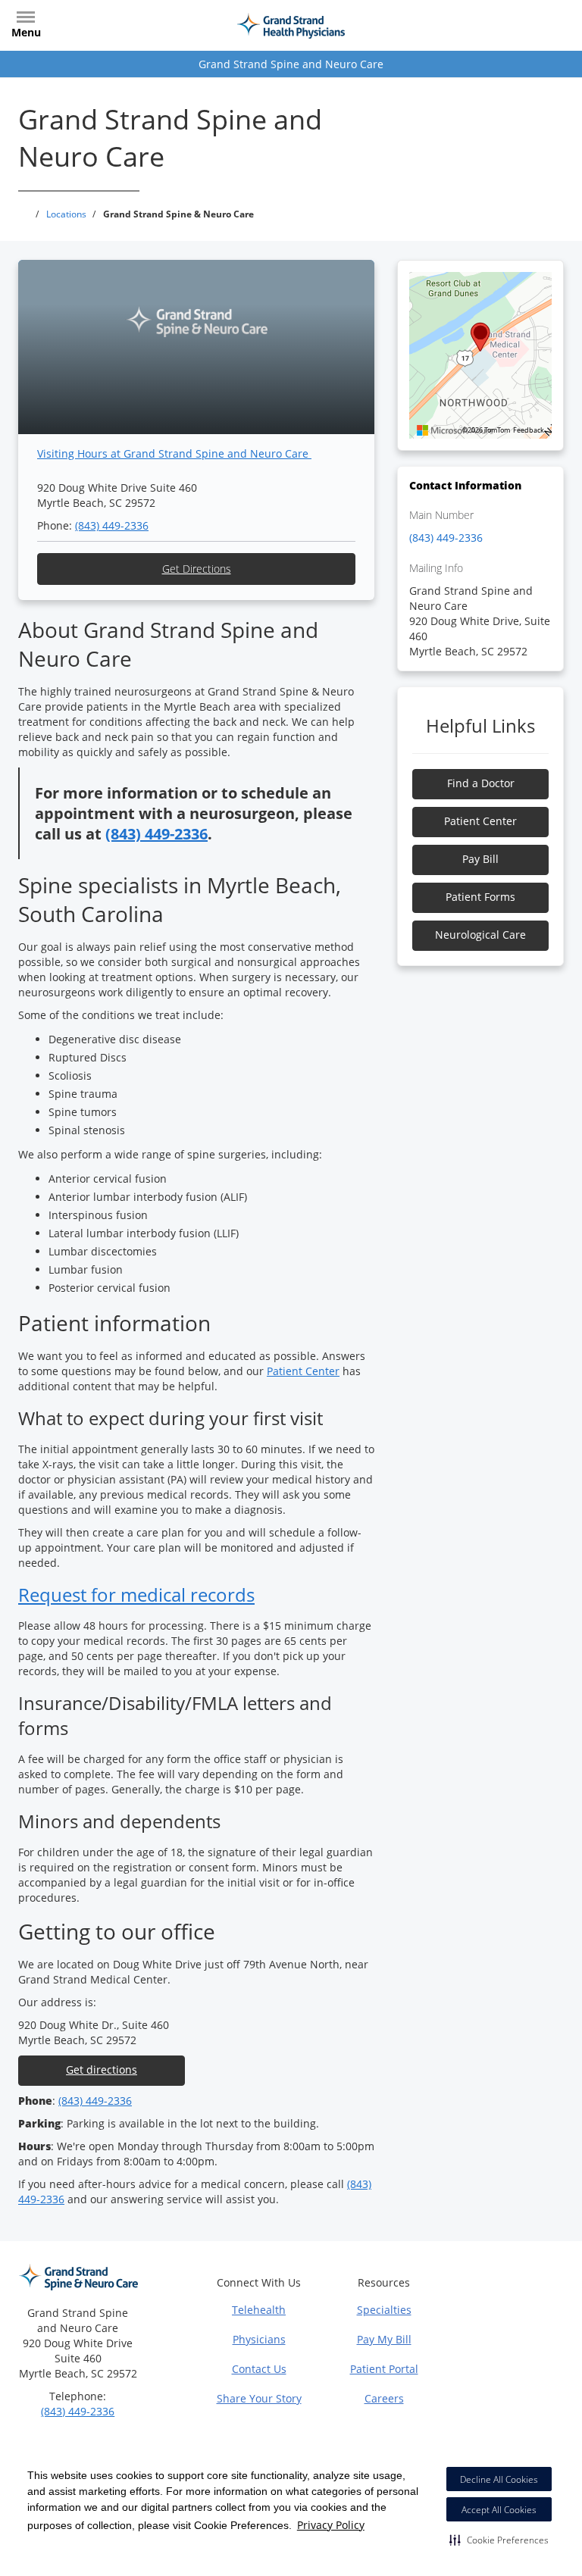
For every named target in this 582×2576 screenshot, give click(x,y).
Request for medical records (136, 1594)
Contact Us (259, 2369)
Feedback (529, 430)
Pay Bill (480, 859)
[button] (499, 2540)
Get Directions (197, 569)
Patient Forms (480, 897)
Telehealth (259, 2310)
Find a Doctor (481, 783)
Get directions (102, 2070)
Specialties (384, 2310)
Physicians (259, 2339)
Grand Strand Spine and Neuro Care (291, 64)
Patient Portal (384, 2369)
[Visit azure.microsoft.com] (455, 430)
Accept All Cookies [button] (499, 2510)
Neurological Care (480, 935)
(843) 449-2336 (112, 525)
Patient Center (303, 1371)
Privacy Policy (331, 2525)
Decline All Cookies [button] (499, 2479)
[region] (480, 355)
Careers (384, 2398)
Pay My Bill (384, 2339)
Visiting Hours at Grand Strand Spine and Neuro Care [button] (174, 453)
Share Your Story (259, 2398)
